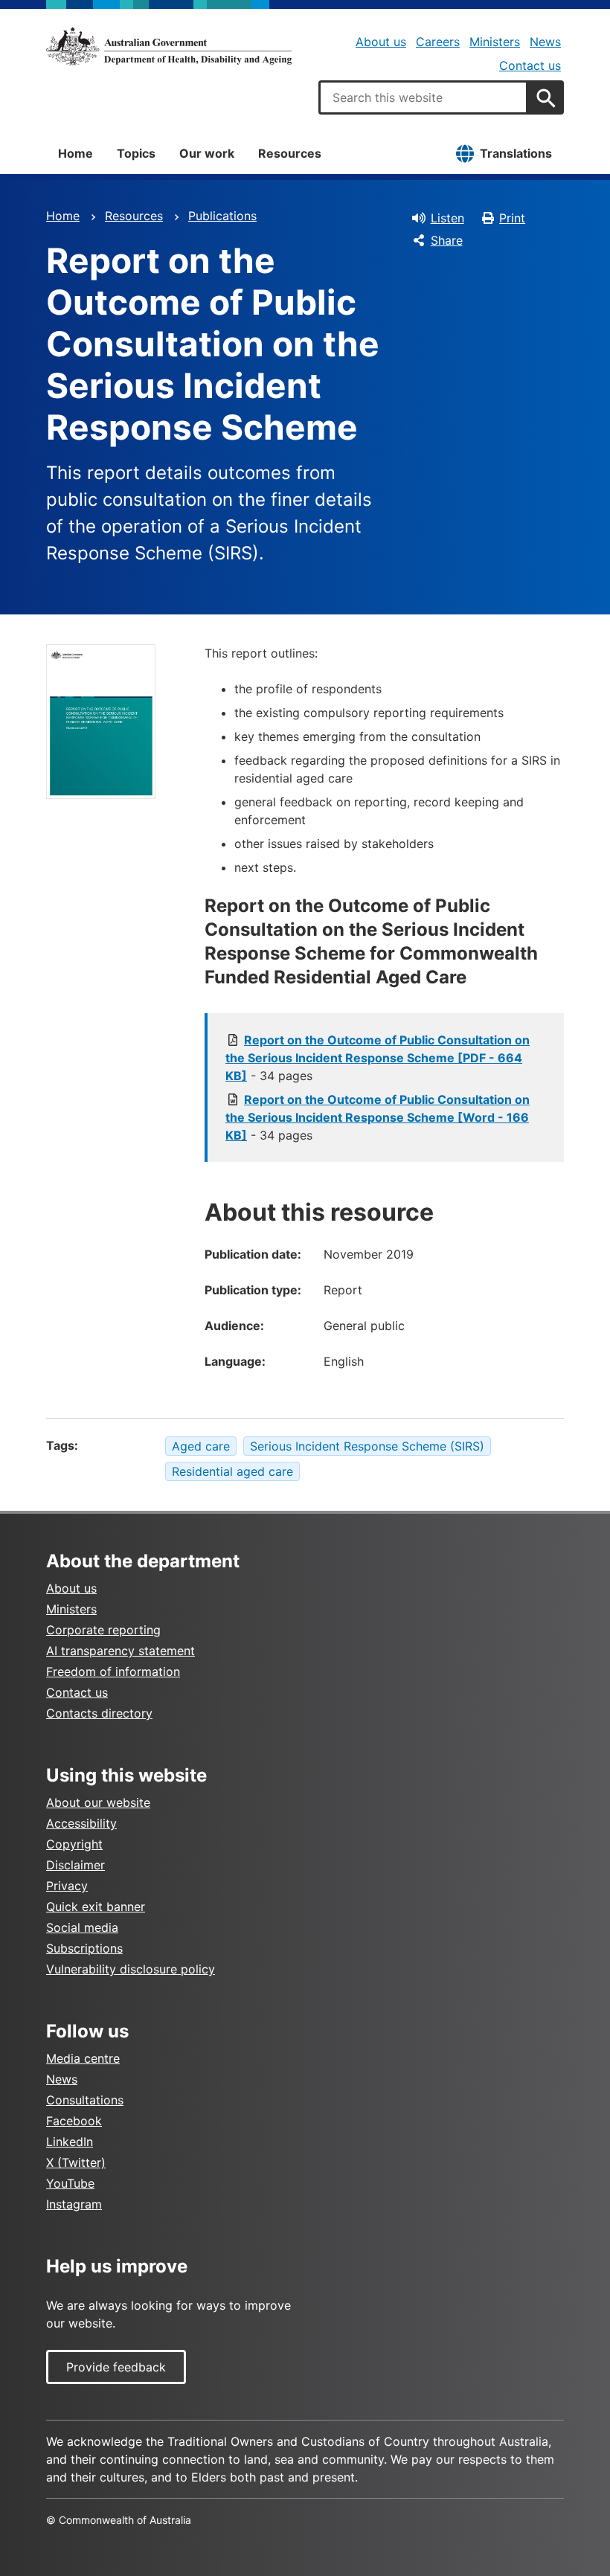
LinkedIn (70, 2142)
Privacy (67, 1886)
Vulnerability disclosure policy (131, 1969)
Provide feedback (116, 2367)
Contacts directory (99, 1713)
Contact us (530, 65)
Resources (290, 153)
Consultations (85, 2100)
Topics (136, 153)
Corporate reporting (103, 1630)
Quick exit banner (96, 1907)
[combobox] (423, 97)
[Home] (169, 46)
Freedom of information (113, 1671)
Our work (207, 153)
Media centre (83, 2058)
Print (512, 218)
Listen (447, 218)
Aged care (201, 1446)
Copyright (74, 1844)
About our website (98, 1802)
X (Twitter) (76, 2162)
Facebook (74, 2121)
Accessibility (81, 1823)
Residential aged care (232, 1471)
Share (447, 240)
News (545, 42)
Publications (222, 216)
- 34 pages (378, 1058)
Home (76, 153)
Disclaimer (76, 1865)
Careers (438, 42)
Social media (82, 1927)
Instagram (74, 2204)
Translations (516, 153)
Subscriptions (84, 1948)
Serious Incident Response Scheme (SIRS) (367, 1446)
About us (381, 42)
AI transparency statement (121, 1651)
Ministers (495, 42)
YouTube (70, 2183)
